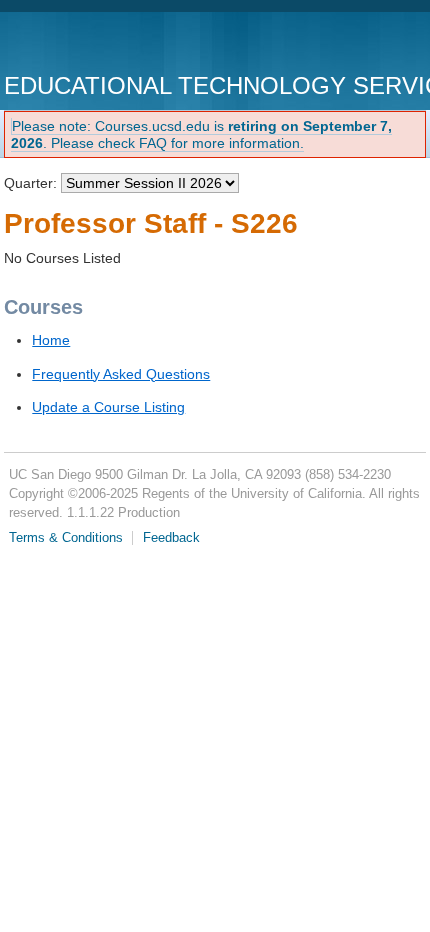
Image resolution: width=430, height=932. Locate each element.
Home (51, 340)
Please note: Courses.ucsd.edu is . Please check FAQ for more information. (201, 134)
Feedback (171, 538)
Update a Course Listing (108, 407)
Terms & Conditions (66, 538)
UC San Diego (118, 44)
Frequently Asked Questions (121, 374)
